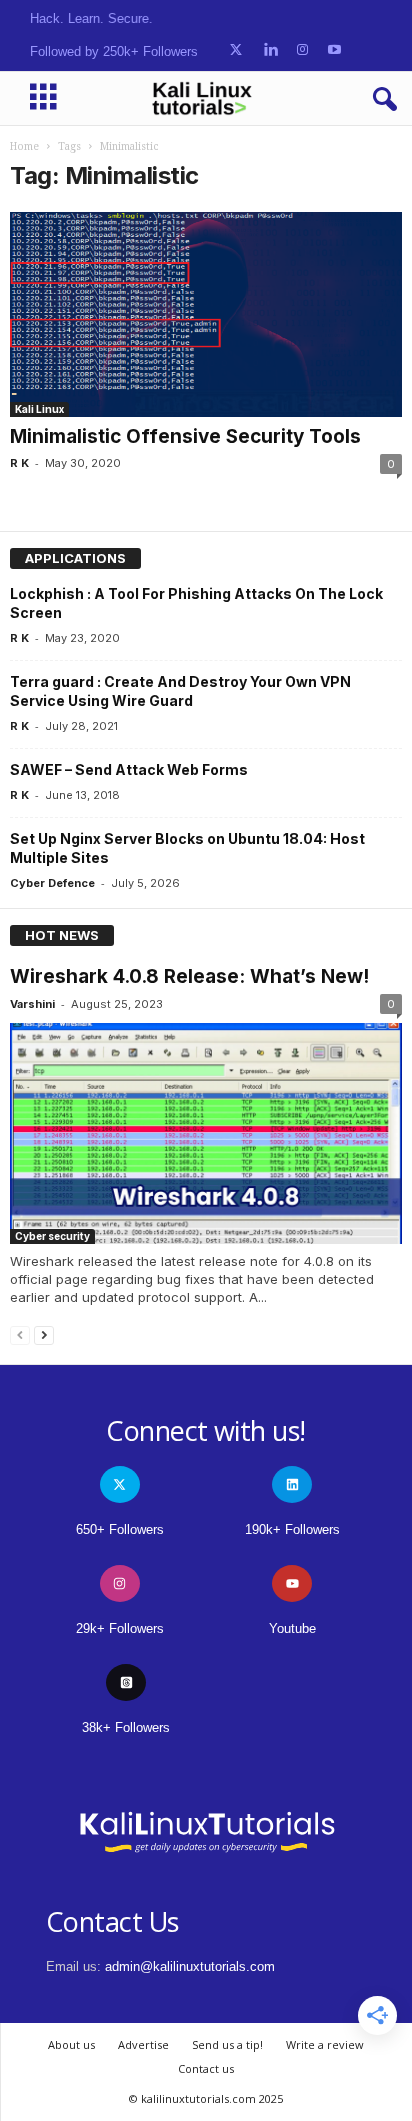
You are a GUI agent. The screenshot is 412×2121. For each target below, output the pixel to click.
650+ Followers (120, 1529)
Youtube (292, 1628)
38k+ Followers (126, 1727)
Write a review (325, 2044)
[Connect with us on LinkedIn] (270, 50)
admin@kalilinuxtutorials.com (190, 1966)
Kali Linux (39, 409)
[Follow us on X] (236, 50)
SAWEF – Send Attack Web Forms (129, 769)
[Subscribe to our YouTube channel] (334, 50)
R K (19, 463)
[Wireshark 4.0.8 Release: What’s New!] (206, 1133)
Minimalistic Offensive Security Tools (185, 436)
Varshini (32, 1004)
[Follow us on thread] (126, 1682)
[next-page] (44, 1334)
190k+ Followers (292, 1529)
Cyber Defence (52, 883)
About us (71, 2044)
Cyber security (52, 1236)
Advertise (143, 2044)
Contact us (206, 2068)
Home (24, 146)
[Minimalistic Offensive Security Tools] (206, 314)
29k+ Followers (120, 1628)
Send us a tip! (227, 2044)
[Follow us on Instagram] (302, 50)
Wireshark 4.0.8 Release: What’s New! (189, 976)
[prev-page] (20, 1334)
